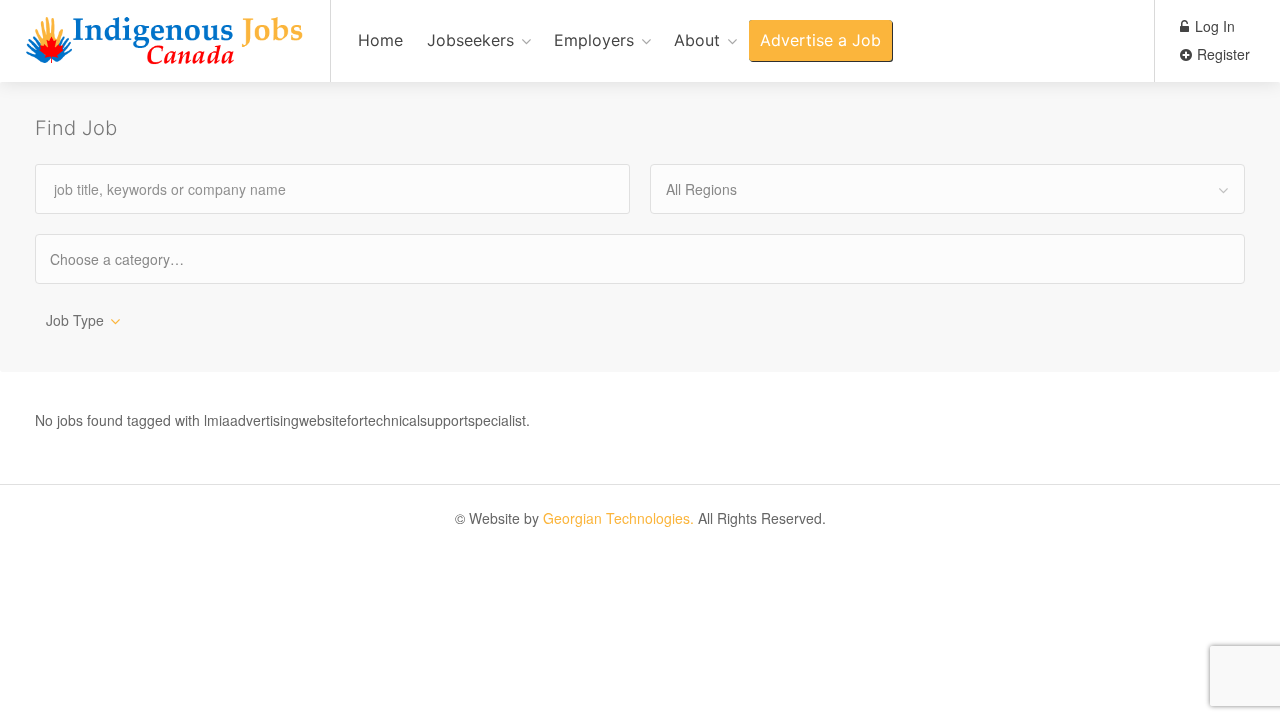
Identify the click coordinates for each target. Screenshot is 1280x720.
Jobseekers (470, 40)
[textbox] (134, 258)
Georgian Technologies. (618, 518)
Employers (594, 40)
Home (380, 40)
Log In (1213, 26)
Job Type (75, 320)
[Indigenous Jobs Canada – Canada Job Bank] (165, 51)
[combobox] (947, 189)
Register (1221, 54)
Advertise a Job (820, 40)
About (697, 40)
